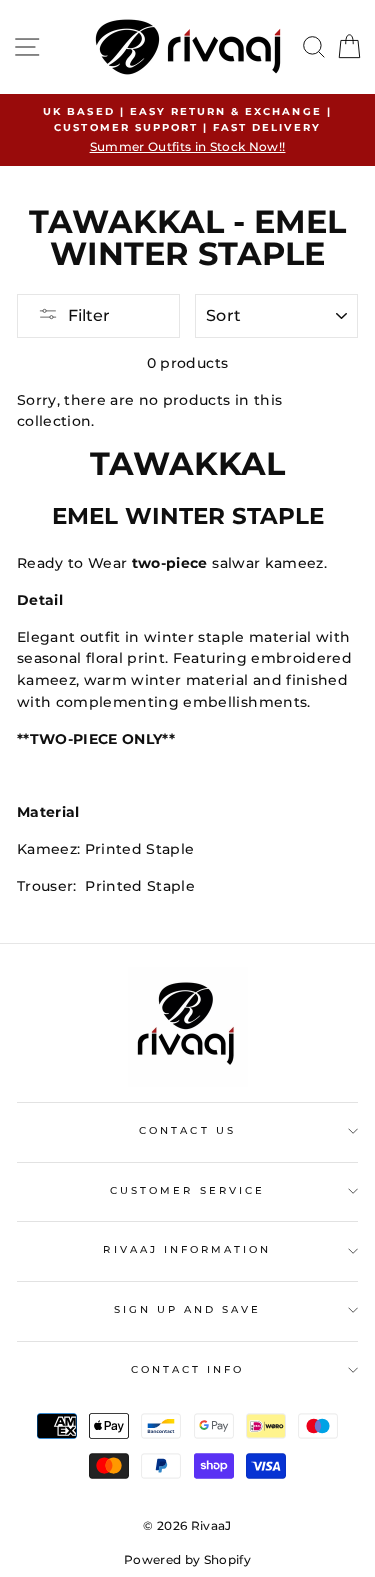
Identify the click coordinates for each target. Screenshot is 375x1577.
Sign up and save (188, 1309)
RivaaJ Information (187, 1249)
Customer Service (187, 1190)
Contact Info (188, 1369)
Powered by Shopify (187, 1559)
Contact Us (187, 1130)
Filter (89, 315)
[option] (187, 130)
